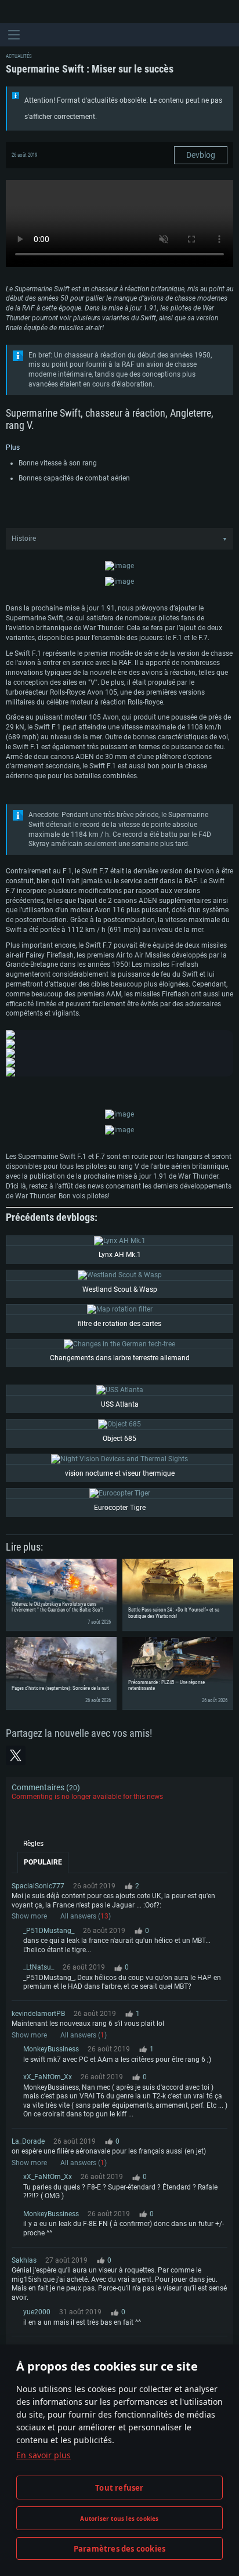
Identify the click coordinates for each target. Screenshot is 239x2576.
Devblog (201, 155)
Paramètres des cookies (119, 2549)
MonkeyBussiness (51, 2049)
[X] (16, 1755)
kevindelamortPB (38, 2014)
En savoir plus (44, 2455)
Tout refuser (119, 2488)
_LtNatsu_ (39, 1967)
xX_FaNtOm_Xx (48, 2077)
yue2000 (37, 2312)
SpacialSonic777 (38, 1886)
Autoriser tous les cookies (119, 2519)
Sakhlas (24, 2260)
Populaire (43, 1862)
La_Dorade (28, 2141)
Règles (33, 1844)
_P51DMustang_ (49, 1931)
